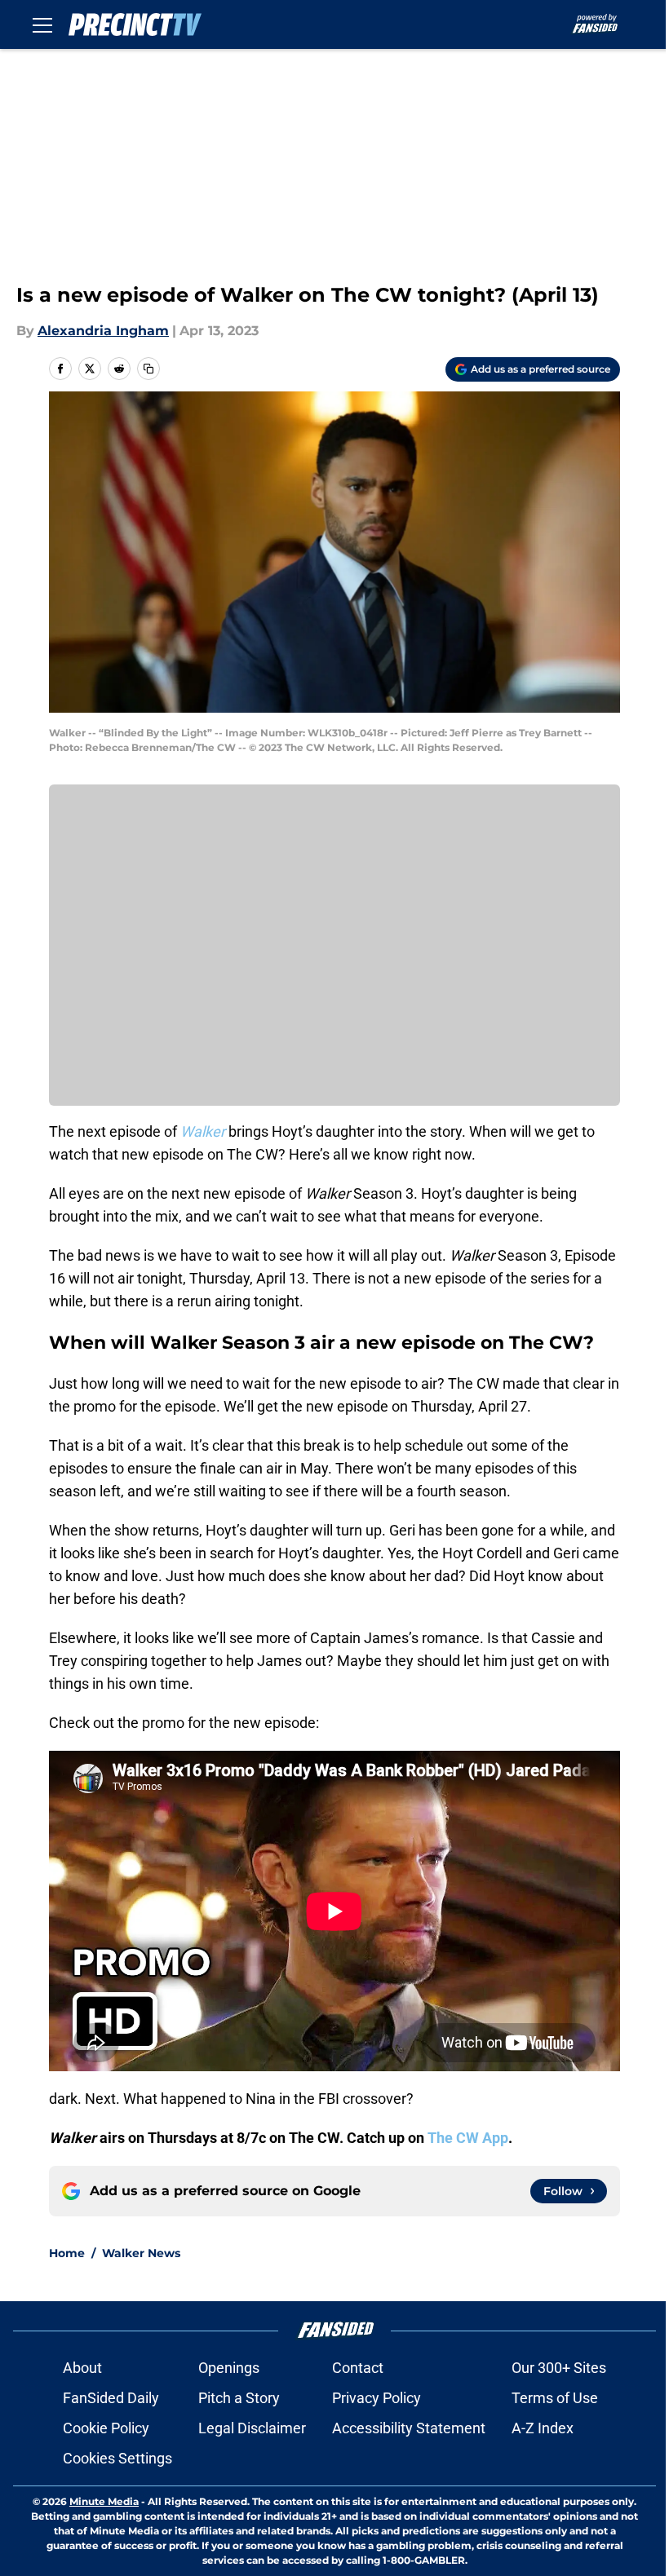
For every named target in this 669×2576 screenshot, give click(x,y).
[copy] (148, 369)
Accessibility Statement (409, 2428)
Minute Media (104, 2501)
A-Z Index (543, 2428)
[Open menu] (42, 24)
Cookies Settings (117, 2458)
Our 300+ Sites (559, 2368)
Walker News (141, 2253)
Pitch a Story (239, 2398)
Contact (358, 2368)
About (82, 2368)
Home (67, 2253)
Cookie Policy (106, 2428)
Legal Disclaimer (252, 2428)
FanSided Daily (111, 2398)
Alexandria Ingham (103, 331)
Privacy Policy (377, 2398)
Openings (229, 2368)
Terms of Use (555, 2398)
